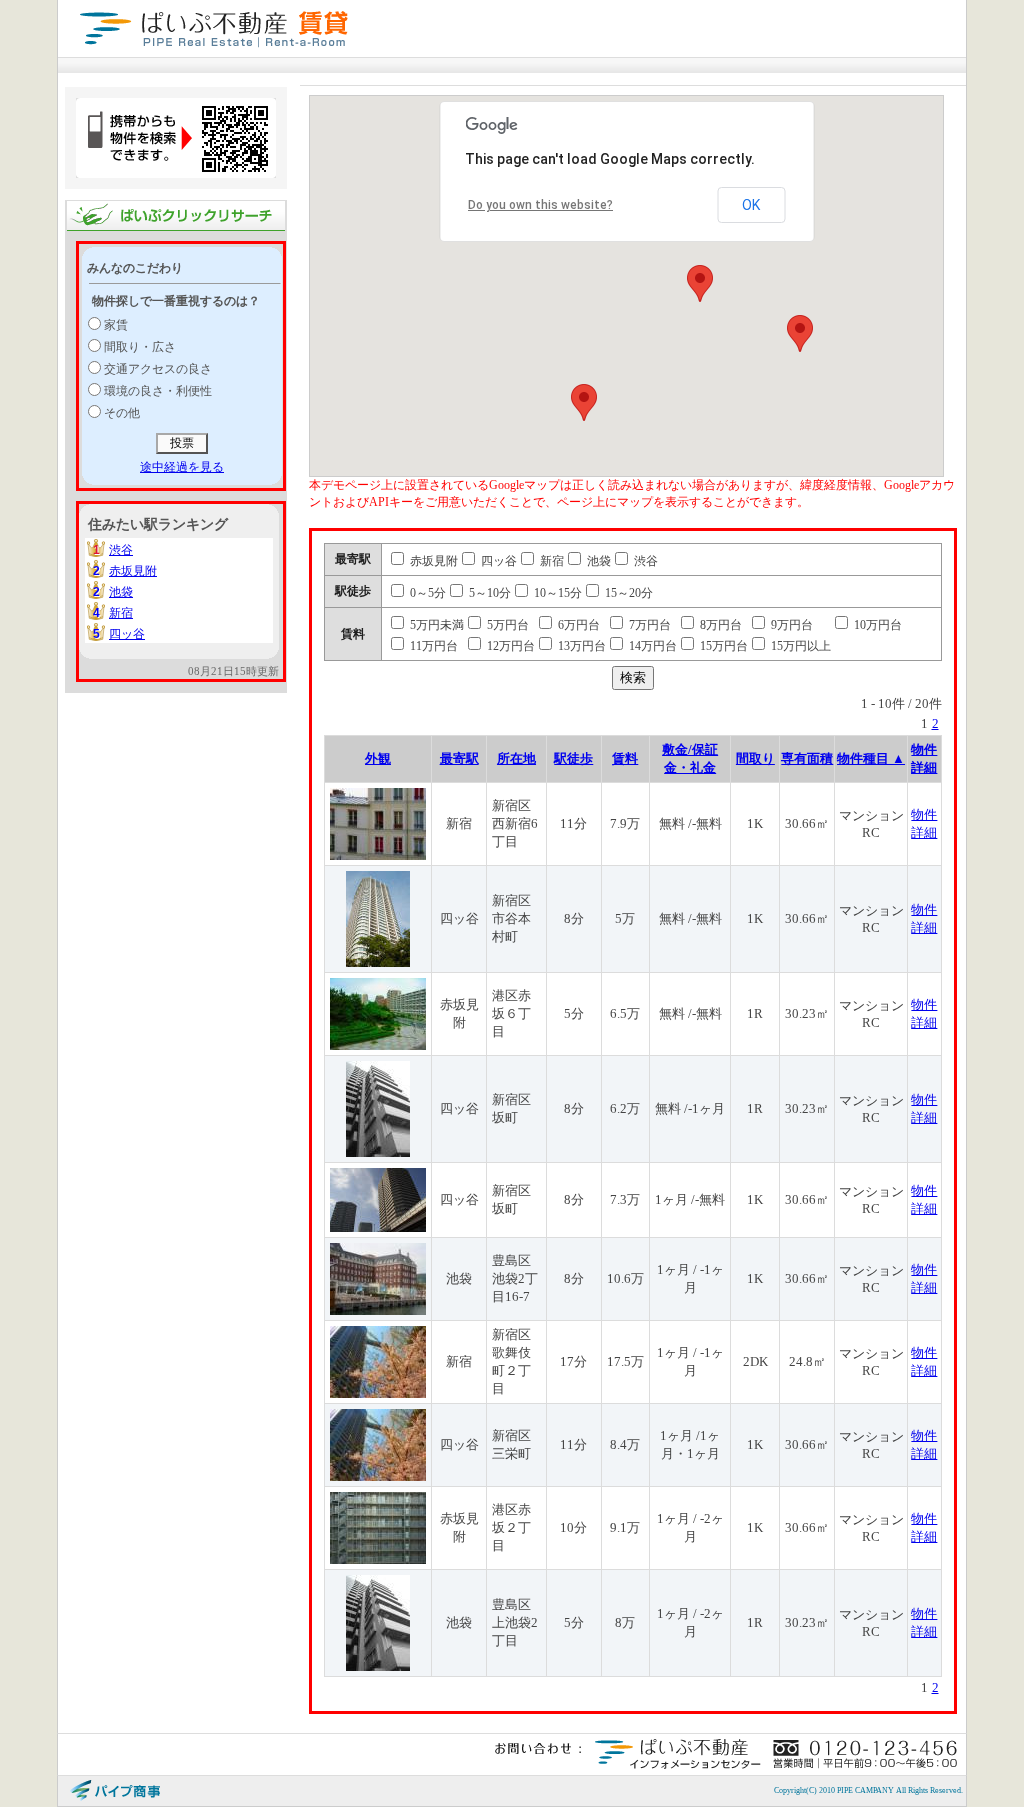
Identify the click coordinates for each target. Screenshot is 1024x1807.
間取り (755, 758)
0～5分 (426, 593)
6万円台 (577, 625)
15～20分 (627, 593)
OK (751, 205)
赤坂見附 (133, 571)
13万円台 (580, 646)
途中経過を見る (182, 467)
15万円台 (722, 646)
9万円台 (790, 625)
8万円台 (719, 625)
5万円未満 (435, 625)
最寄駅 (459, 758)
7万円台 (648, 625)
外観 (378, 758)
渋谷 (121, 550)
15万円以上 (799, 646)
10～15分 (556, 593)
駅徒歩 (573, 758)
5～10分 (488, 593)
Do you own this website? (540, 205)
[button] (700, 283)
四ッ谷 (127, 634)
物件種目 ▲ (871, 758)
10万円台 (876, 625)
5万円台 (506, 625)
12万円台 (509, 646)
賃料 (625, 758)
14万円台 (651, 646)
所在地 (516, 758)
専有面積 (807, 758)
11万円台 (432, 646)
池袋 (121, 592)
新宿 (121, 613)
